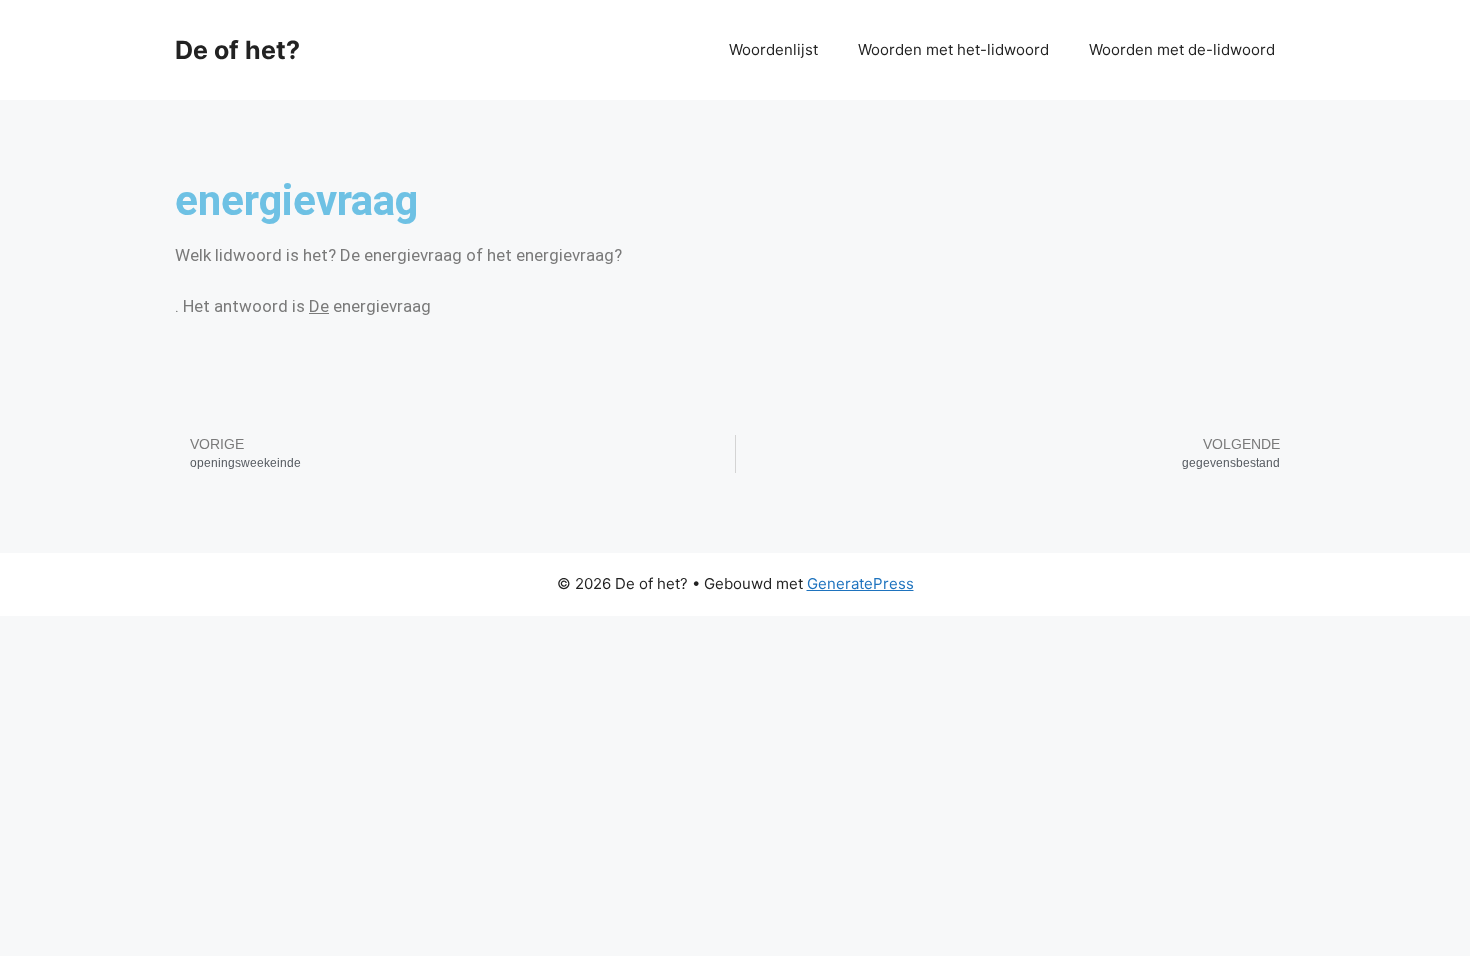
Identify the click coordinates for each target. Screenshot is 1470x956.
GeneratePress (860, 583)
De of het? (237, 50)
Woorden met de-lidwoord (1182, 49)
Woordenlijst (773, 49)
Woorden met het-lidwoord (953, 49)
